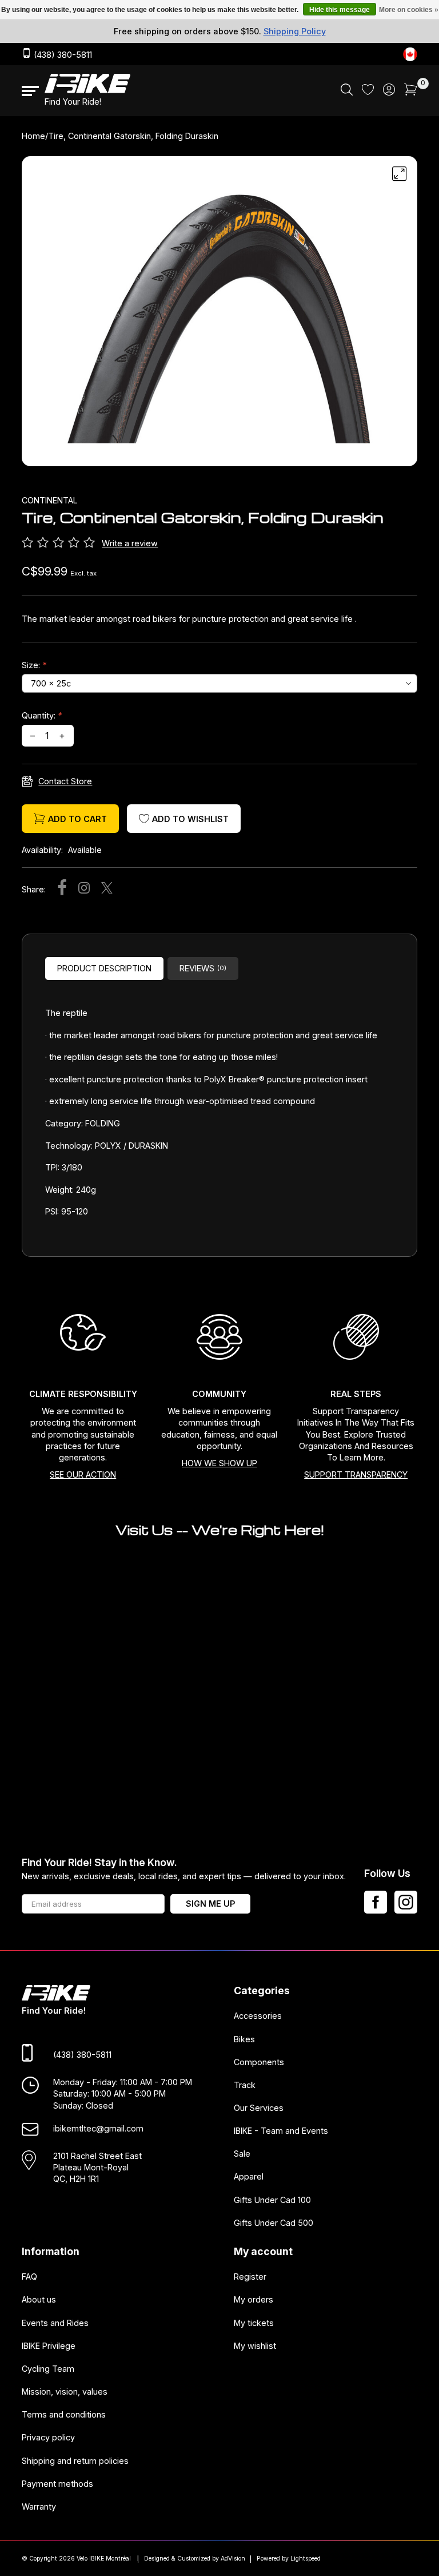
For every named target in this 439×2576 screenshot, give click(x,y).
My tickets (254, 2322)
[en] (410, 54)
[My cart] (411, 92)
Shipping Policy (295, 31)
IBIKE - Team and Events (281, 2131)
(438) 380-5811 (62, 55)
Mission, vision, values (65, 2392)
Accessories (258, 2016)
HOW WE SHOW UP (219, 1463)
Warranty (39, 2506)
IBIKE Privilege (49, 2345)
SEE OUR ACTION (83, 1474)
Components (259, 2061)
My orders (254, 2299)
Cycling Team (48, 2368)
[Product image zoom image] (219, 315)
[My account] (389, 92)
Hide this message (340, 10)
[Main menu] (30, 91)
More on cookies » (409, 10)
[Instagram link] (406, 1902)
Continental (50, 500)
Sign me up (210, 1904)
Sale (242, 2154)
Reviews (203, 968)
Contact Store (65, 781)
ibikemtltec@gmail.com (98, 2128)
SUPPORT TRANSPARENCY (356, 1474)
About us (39, 2299)
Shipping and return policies (75, 2460)
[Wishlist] (368, 92)
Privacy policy (48, 2437)
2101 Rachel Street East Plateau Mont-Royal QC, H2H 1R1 (97, 2167)
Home (33, 136)
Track (245, 2084)
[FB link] (376, 1902)
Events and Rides (55, 2322)
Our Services (259, 2108)
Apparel (249, 2176)
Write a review (130, 543)
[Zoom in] (400, 174)
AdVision (233, 2559)
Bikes (244, 2039)
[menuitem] (347, 91)
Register (250, 2277)
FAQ (29, 2277)
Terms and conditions (64, 2414)
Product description (104, 968)
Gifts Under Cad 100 (272, 2199)
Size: (34, 665)
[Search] (347, 92)
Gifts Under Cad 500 (274, 2222)
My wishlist (255, 2345)
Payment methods (57, 2483)
